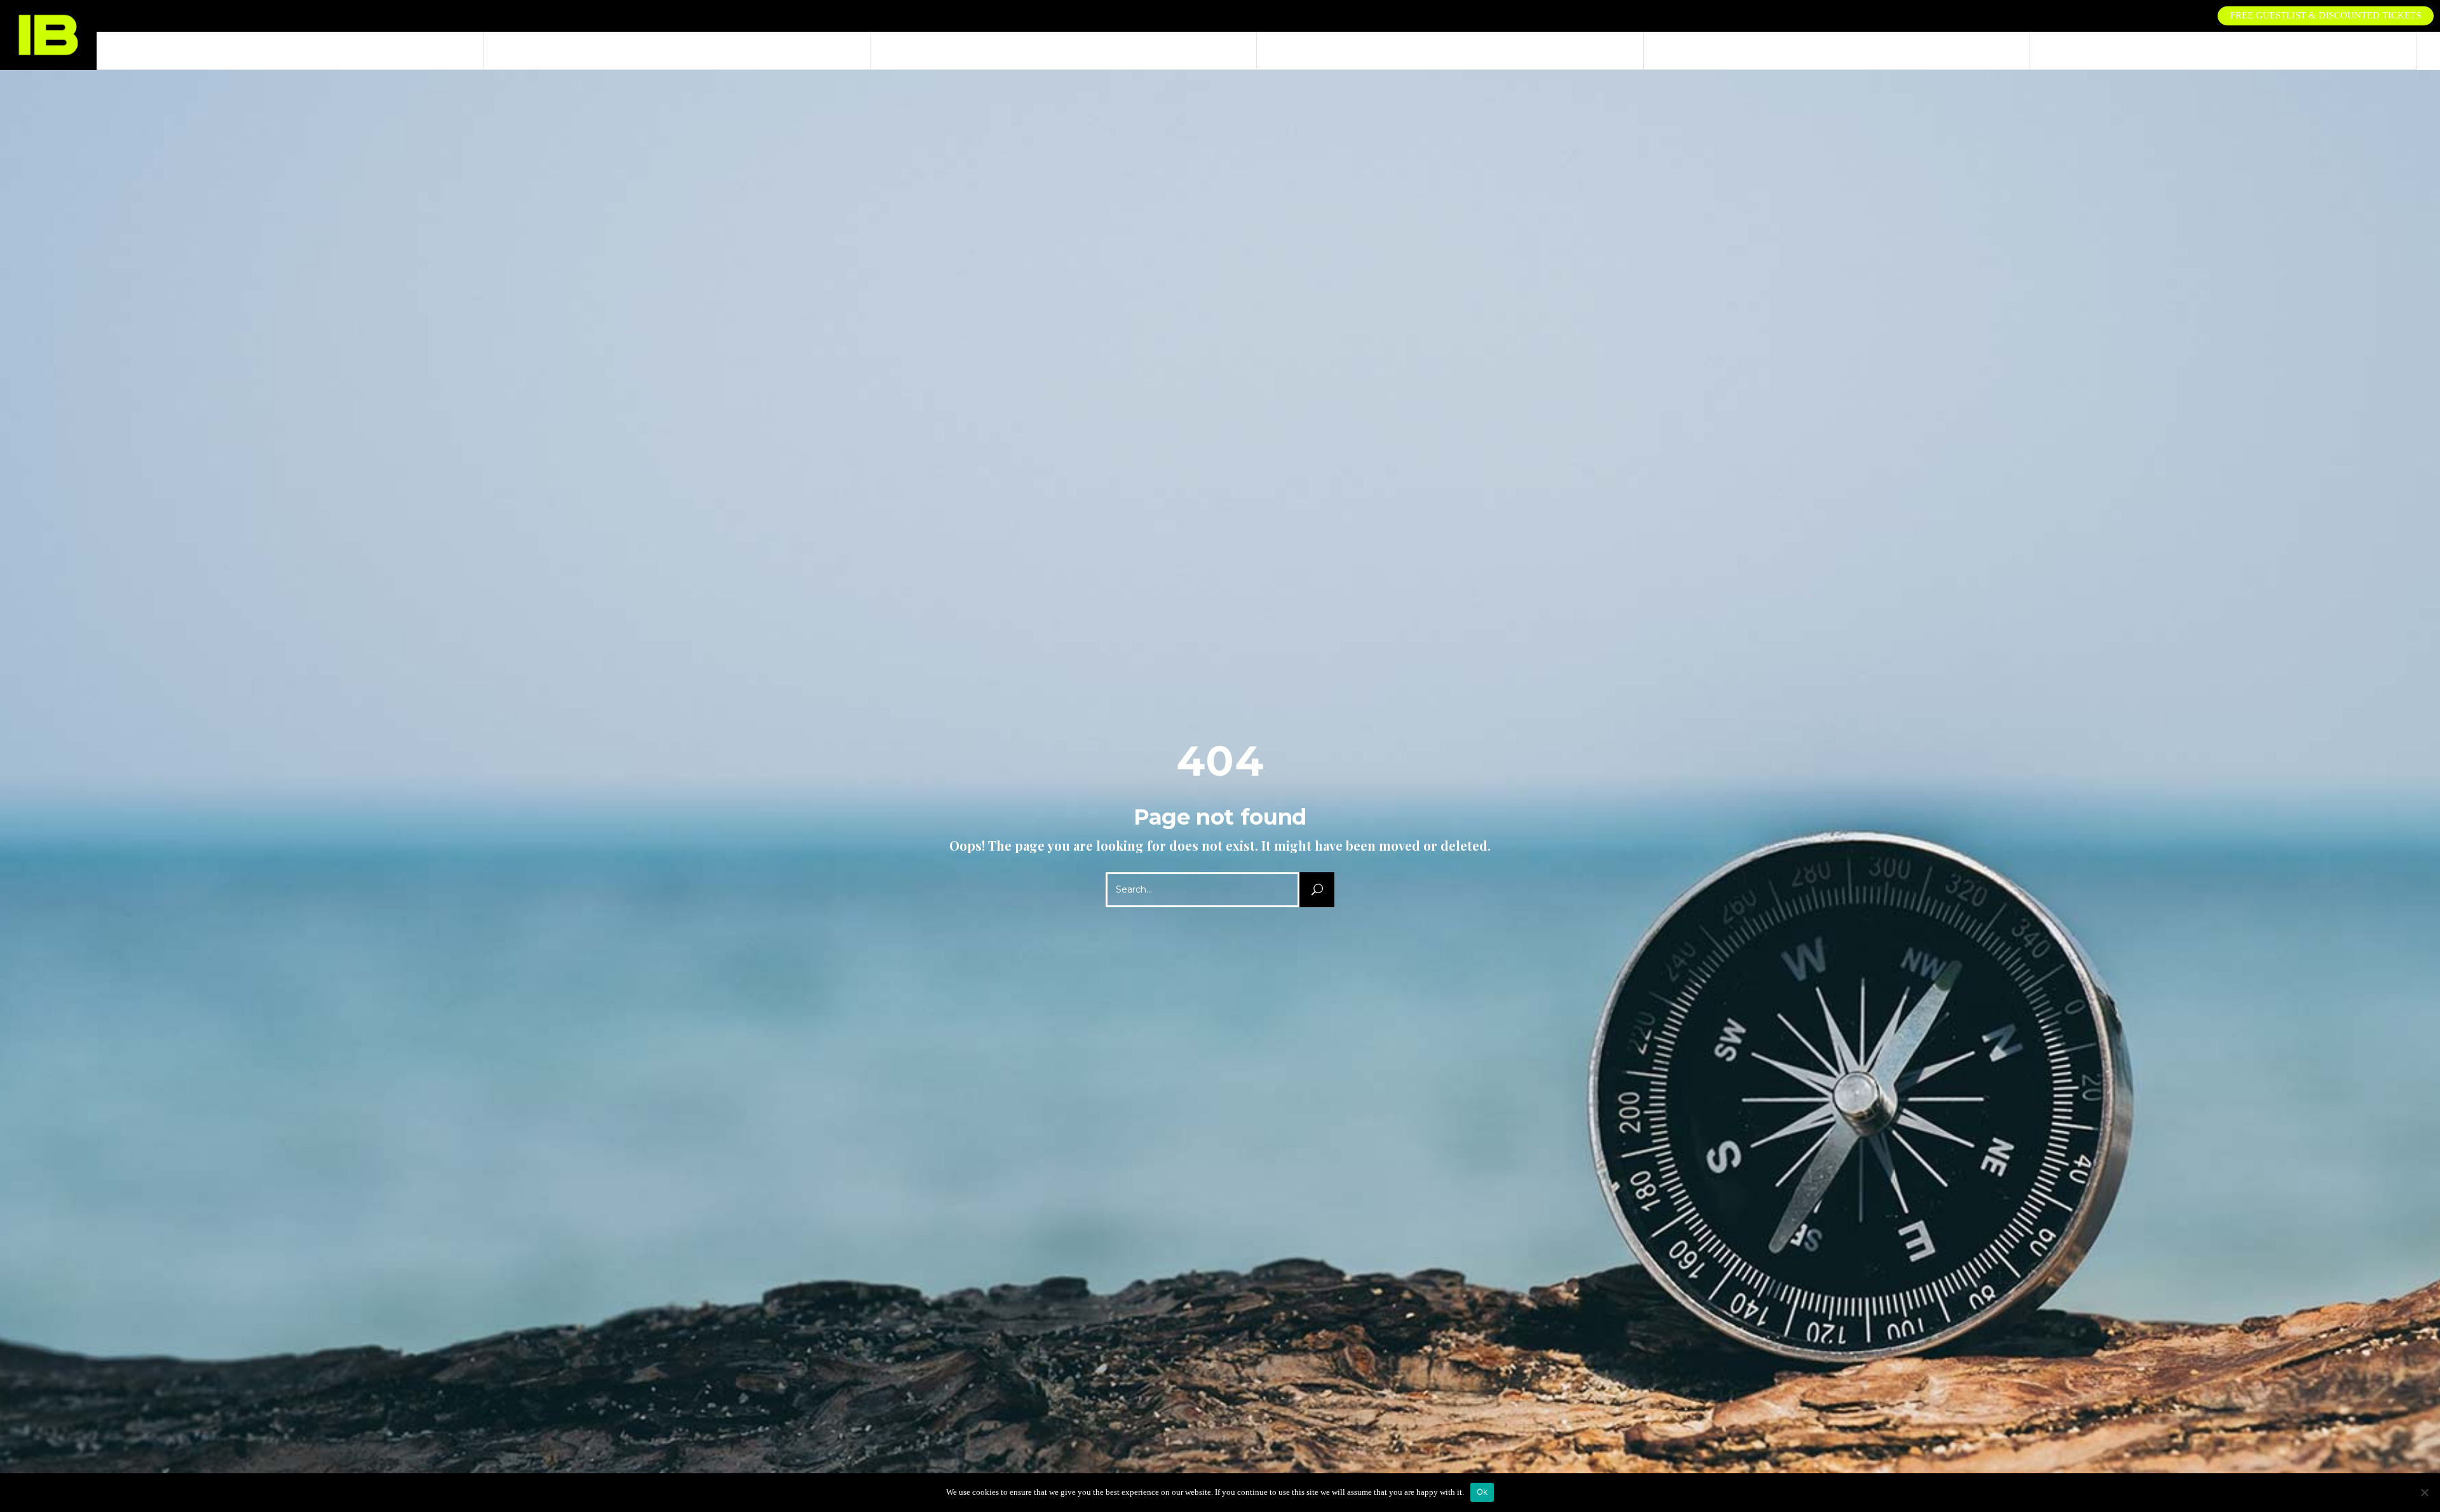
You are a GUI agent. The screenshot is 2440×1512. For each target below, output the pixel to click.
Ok (1482, 1492)
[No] (2424, 1492)
